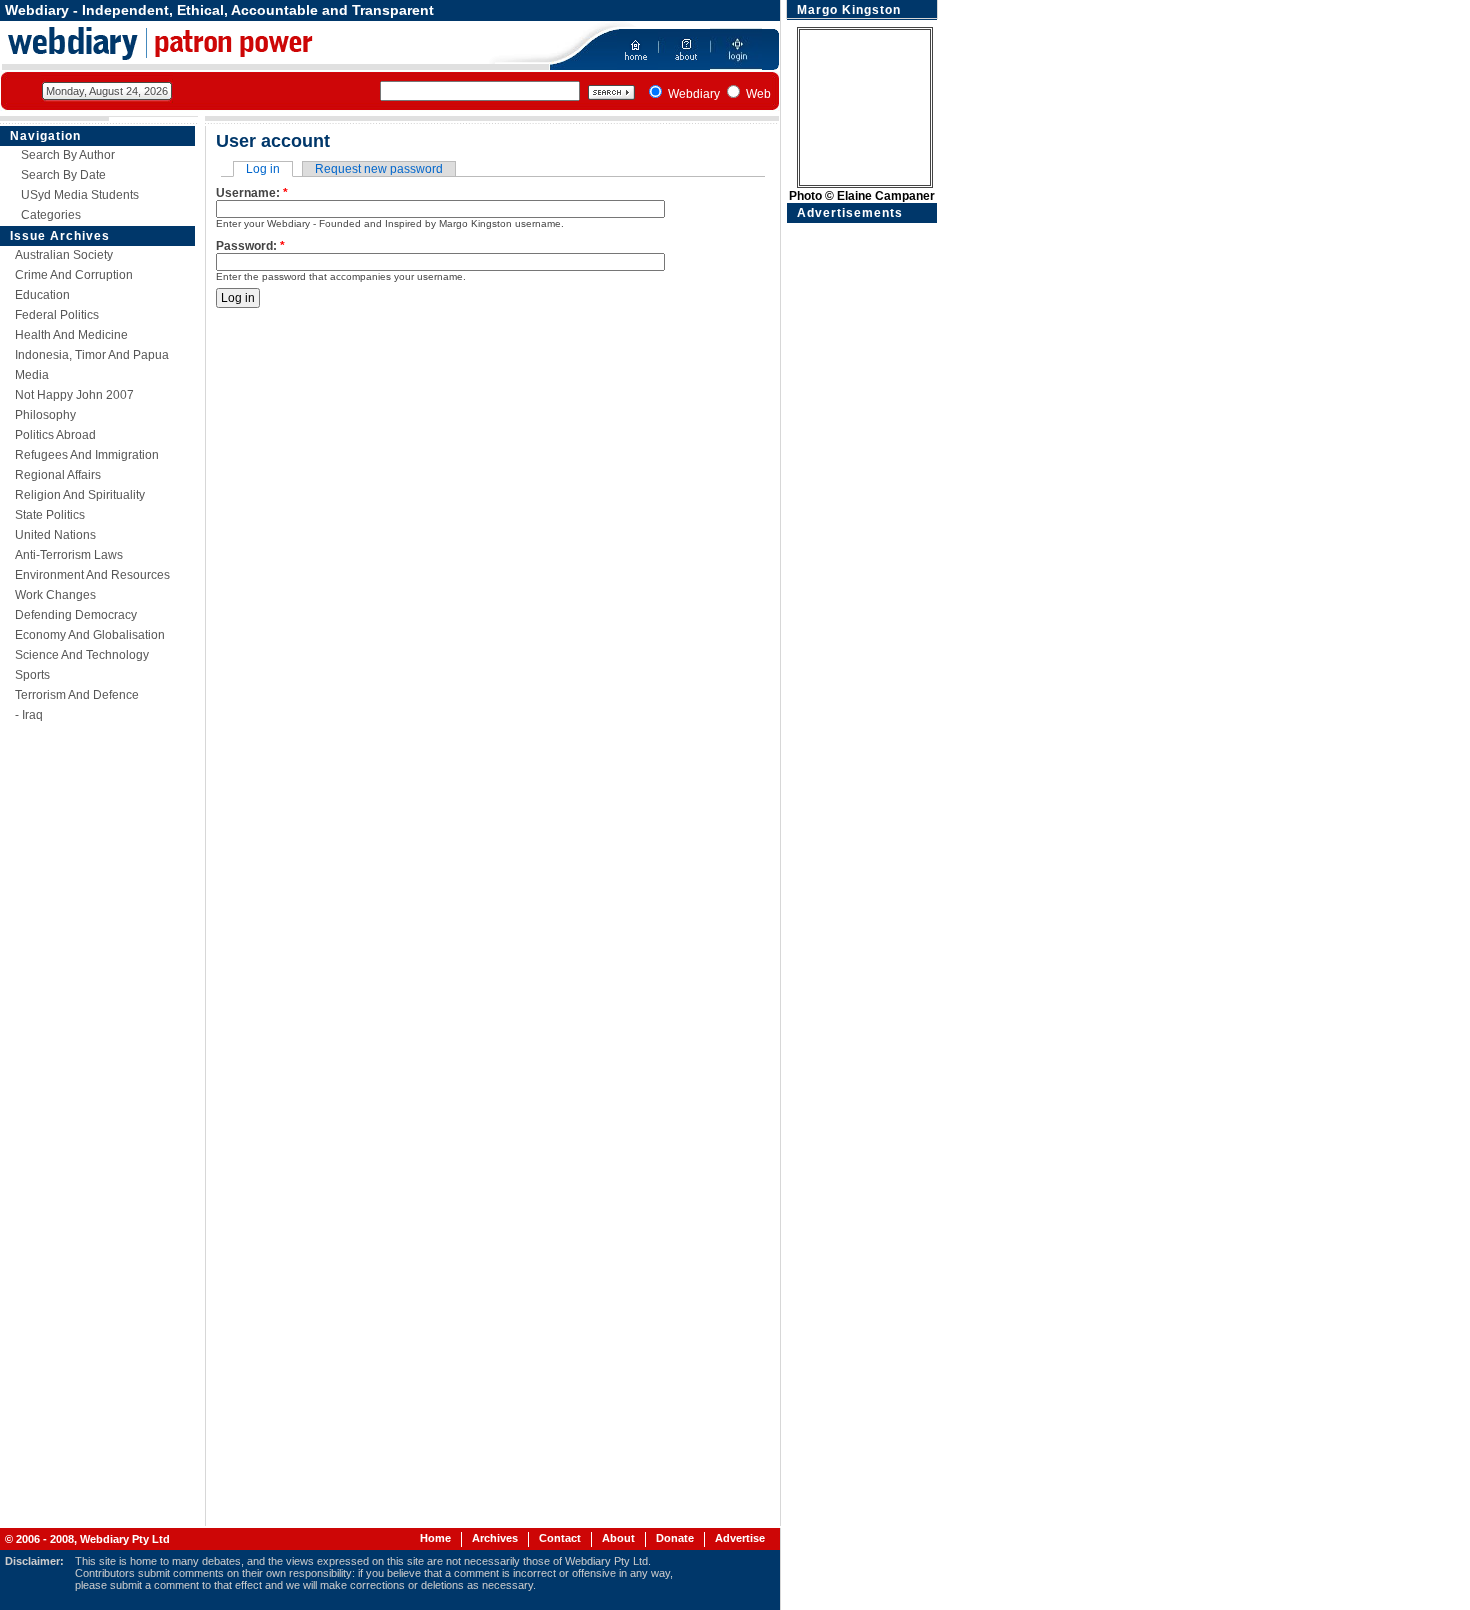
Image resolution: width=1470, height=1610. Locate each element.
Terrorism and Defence (77, 695)
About (618, 1538)
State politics (50, 515)
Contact (560, 1538)
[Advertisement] (862, 523)
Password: (250, 246)
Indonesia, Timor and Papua (92, 355)
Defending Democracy (76, 615)
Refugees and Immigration (87, 455)
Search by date (63, 175)
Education (42, 295)
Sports (32, 675)
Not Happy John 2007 (74, 395)
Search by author (68, 155)
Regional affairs (58, 475)
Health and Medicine (71, 335)
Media (32, 375)
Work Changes (55, 595)
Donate (675, 1538)
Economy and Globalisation (90, 635)
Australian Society (64, 255)
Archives (495, 1538)
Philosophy (45, 415)
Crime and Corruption (74, 275)
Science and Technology (82, 655)
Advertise (740, 1538)
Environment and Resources (92, 575)
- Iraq (29, 715)
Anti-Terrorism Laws (69, 555)
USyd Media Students (80, 195)
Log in (263, 169)
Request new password (379, 169)
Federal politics (57, 315)
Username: (252, 193)
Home (435, 1538)
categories (51, 215)
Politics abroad (55, 435)
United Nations (55, 535)
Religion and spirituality (80, 495)
